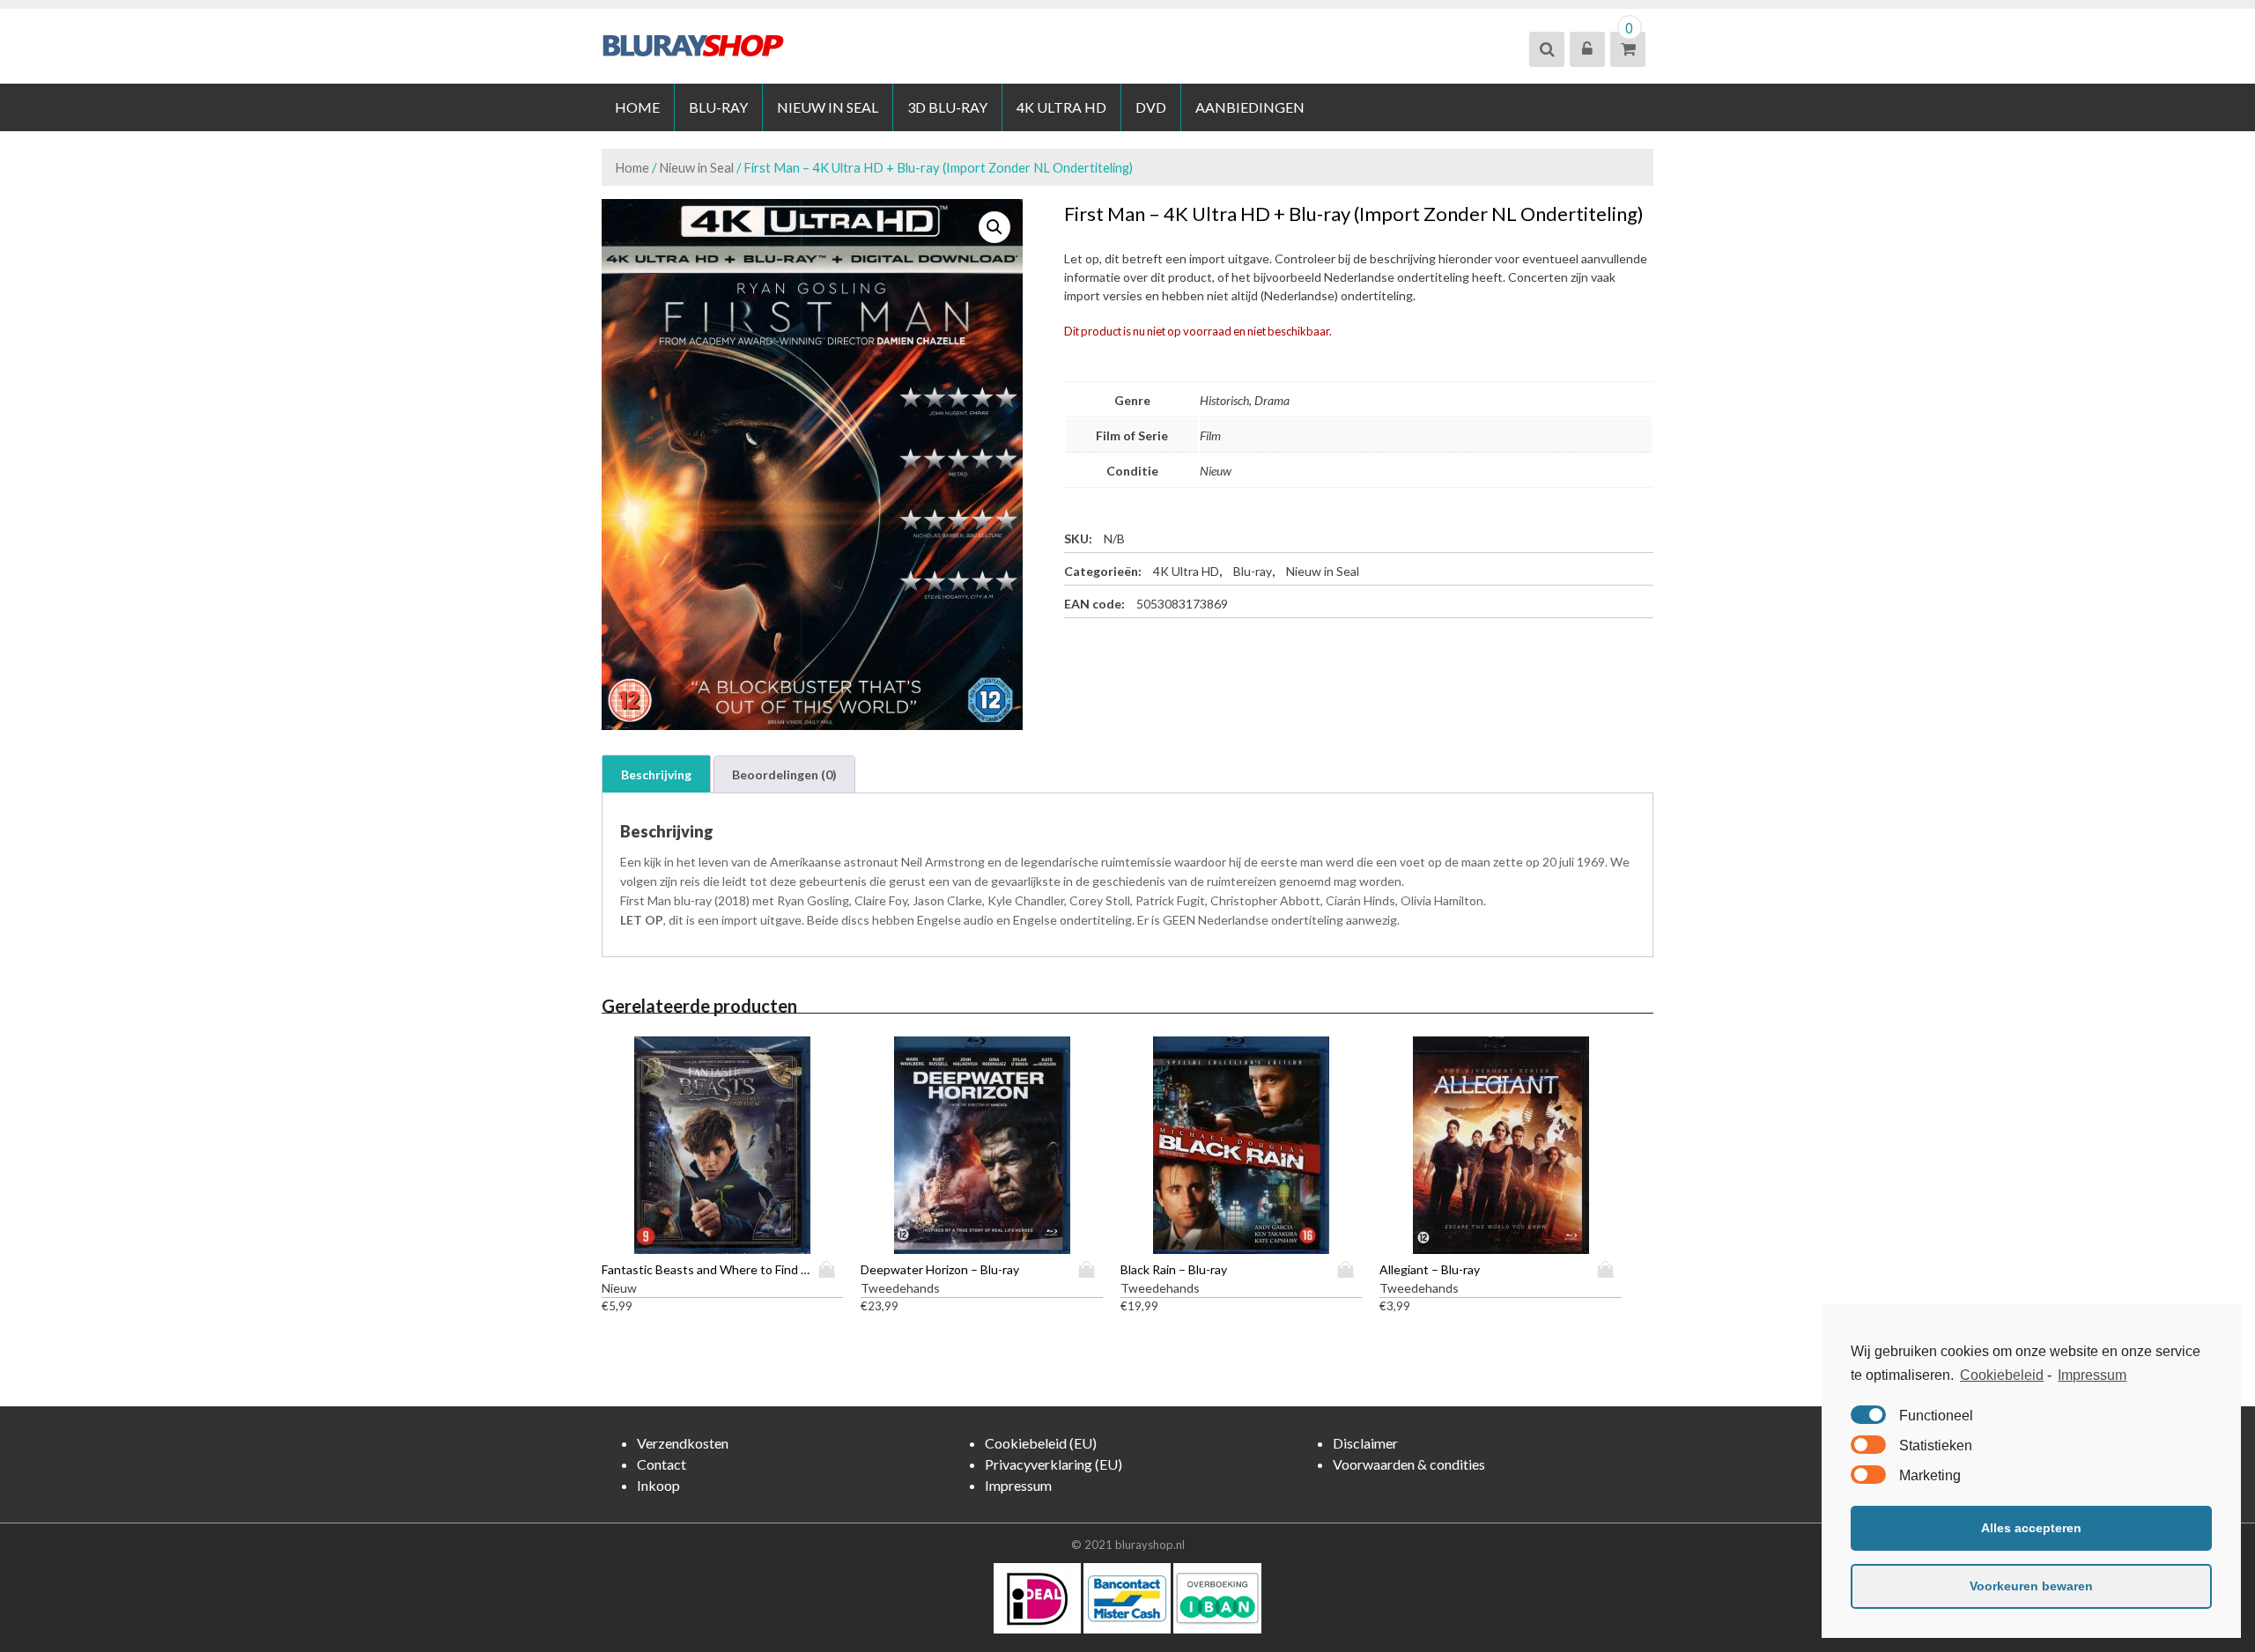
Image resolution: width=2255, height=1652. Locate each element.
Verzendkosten (683, 1443)
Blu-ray (718, 107)
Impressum (2092, 1375)
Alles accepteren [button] (2031, 1528)
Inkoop (658, 1485)
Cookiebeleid (2002, 1375)
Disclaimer (1365, 1443)
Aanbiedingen (1250, 107)
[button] (994, 227)
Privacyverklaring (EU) (1054, 1464)
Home (637, 107)
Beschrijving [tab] (656, 774)
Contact (662, 1464)
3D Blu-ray (947, 107)
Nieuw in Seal (828, 107)
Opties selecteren (831, 1269)
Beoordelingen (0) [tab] (784, 774)
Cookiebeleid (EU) (1041, 1443)
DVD (1151, 107)
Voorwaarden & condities (1409, 1464)
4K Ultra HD (1061, 107)
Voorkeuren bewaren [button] (2031, 1586)
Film (1210, 435)
